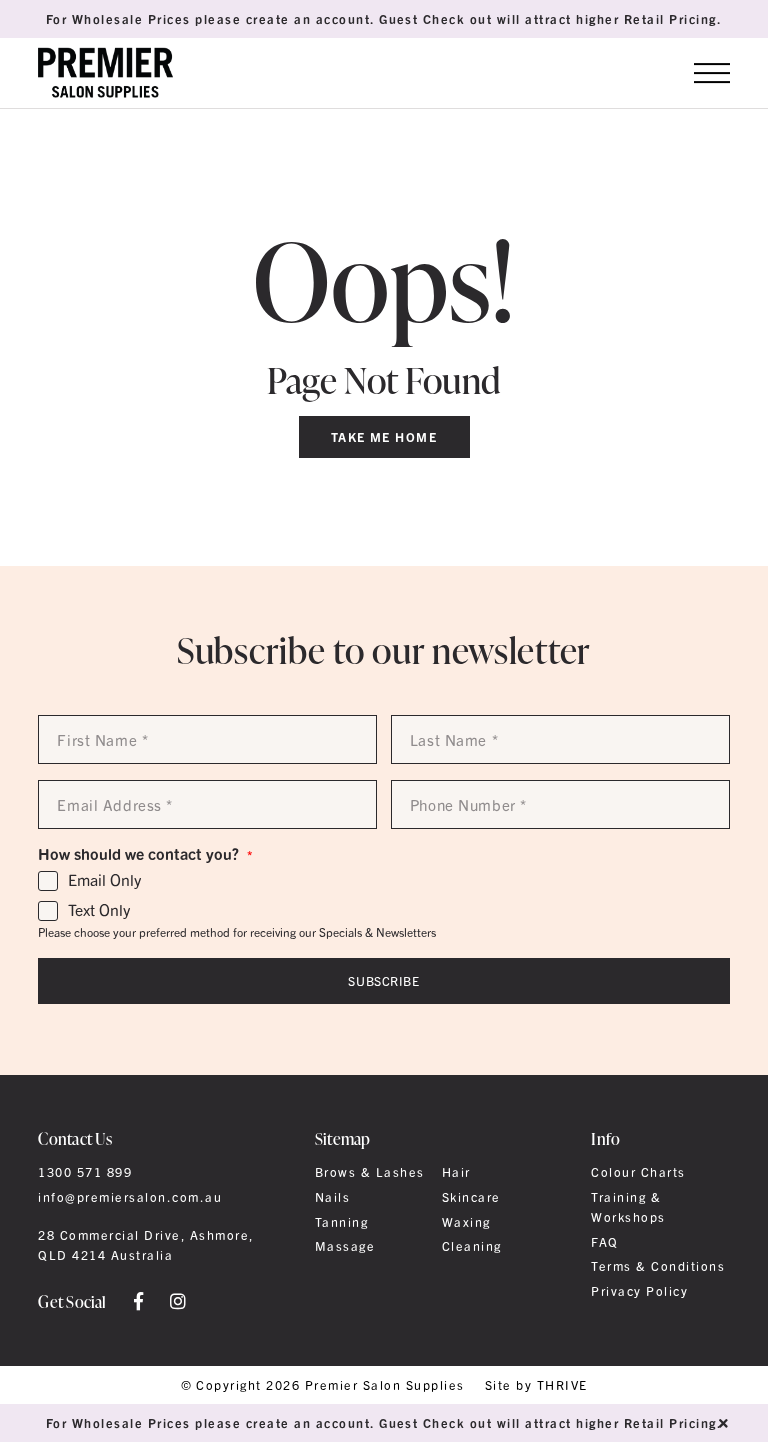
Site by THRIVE (536, 1385)
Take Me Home (384, 436)
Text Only (99, 910)
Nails (332, 1197)
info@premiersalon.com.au (130, 1197)
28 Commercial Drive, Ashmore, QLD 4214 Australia (145, 1245)
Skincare (471, 1197)
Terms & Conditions (658, 1266)
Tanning (341, 1222)
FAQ (604, 1242)
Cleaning (472, 1246)
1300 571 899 (85, 1172)
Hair (456, 1172)
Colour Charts (638, 1172)
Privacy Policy (639, 1291)
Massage (345, 1246)
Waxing (466, 1222)
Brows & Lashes (370, 1172)
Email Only (104, 880)
